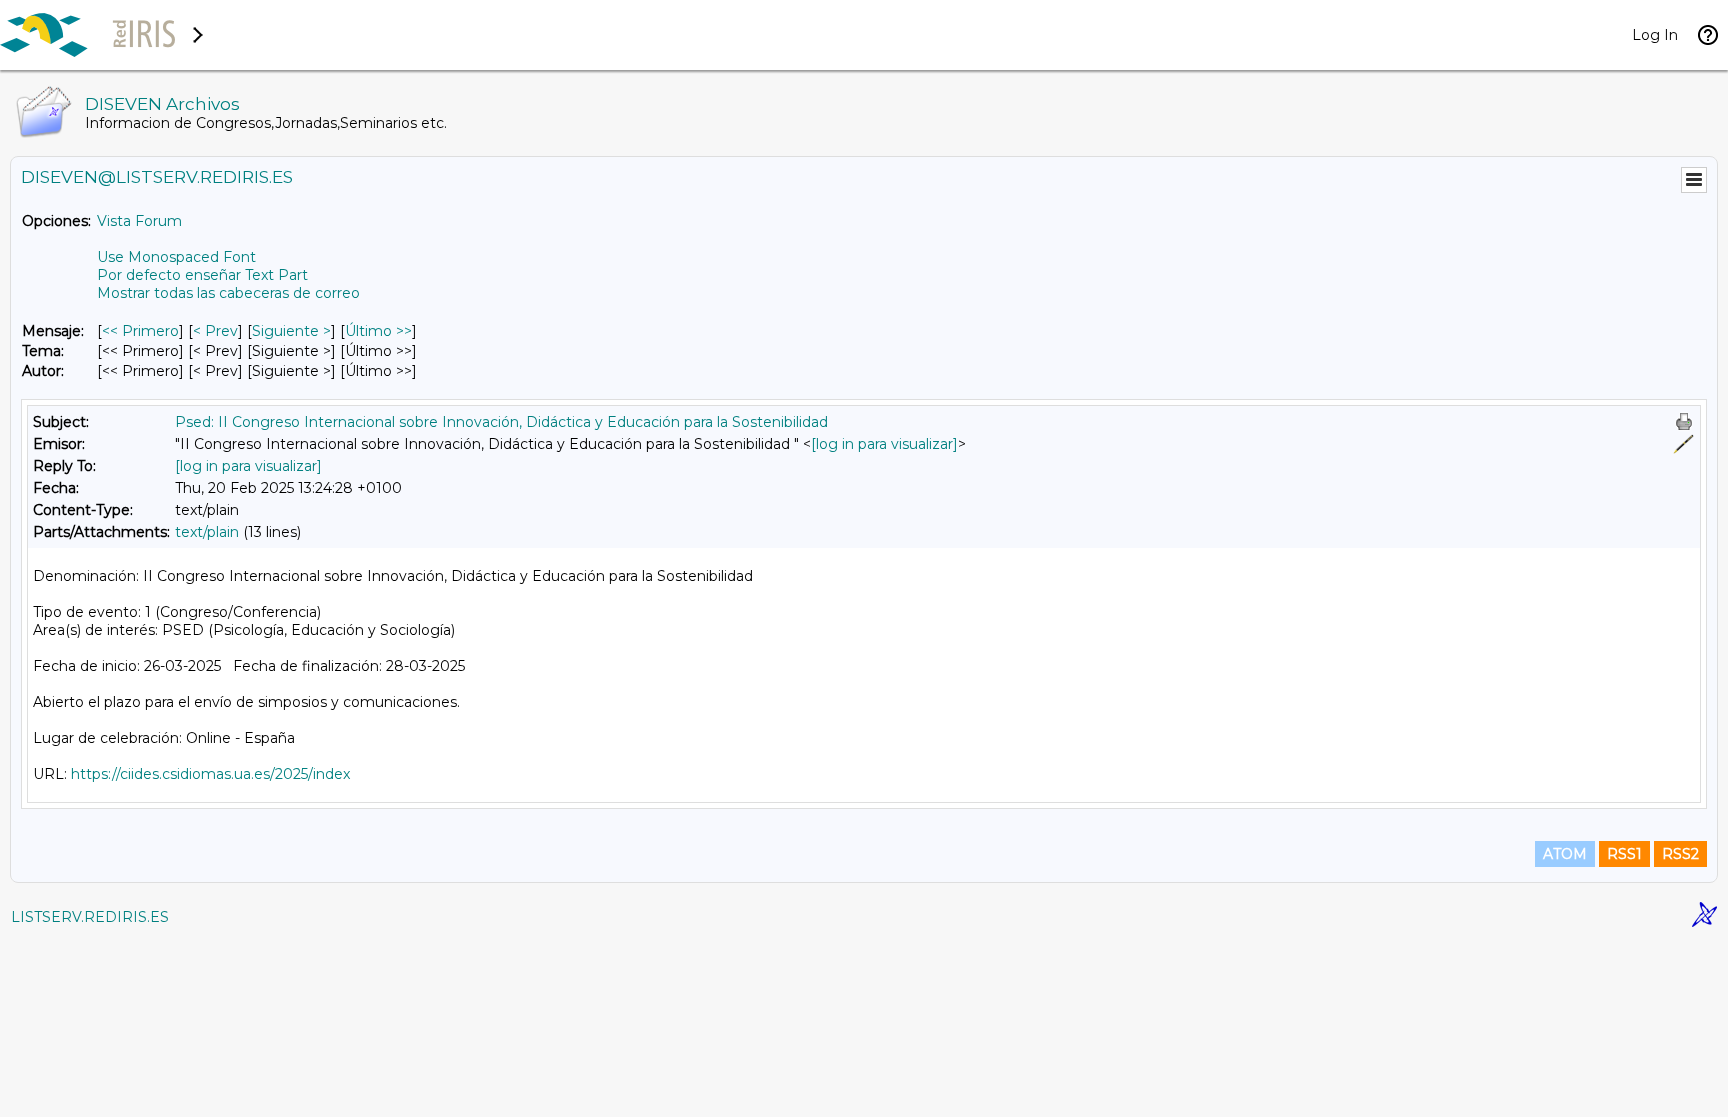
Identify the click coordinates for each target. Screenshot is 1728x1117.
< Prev (215, 331)
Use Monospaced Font (176, 257)
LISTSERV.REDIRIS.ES (90, 917)
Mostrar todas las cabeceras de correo (228, 293)
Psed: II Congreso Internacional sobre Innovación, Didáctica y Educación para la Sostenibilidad (501, 422)
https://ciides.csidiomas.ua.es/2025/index (210, 774)
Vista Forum (139, 221)
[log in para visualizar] (884, 444)
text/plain (207, 532)
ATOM (1565, 854)
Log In (1655, 35)
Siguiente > (291, 331)
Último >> (378, 331)
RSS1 (1624, 854)
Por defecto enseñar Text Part (202, 275)
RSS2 (1680, 854)
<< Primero (140, 331)
